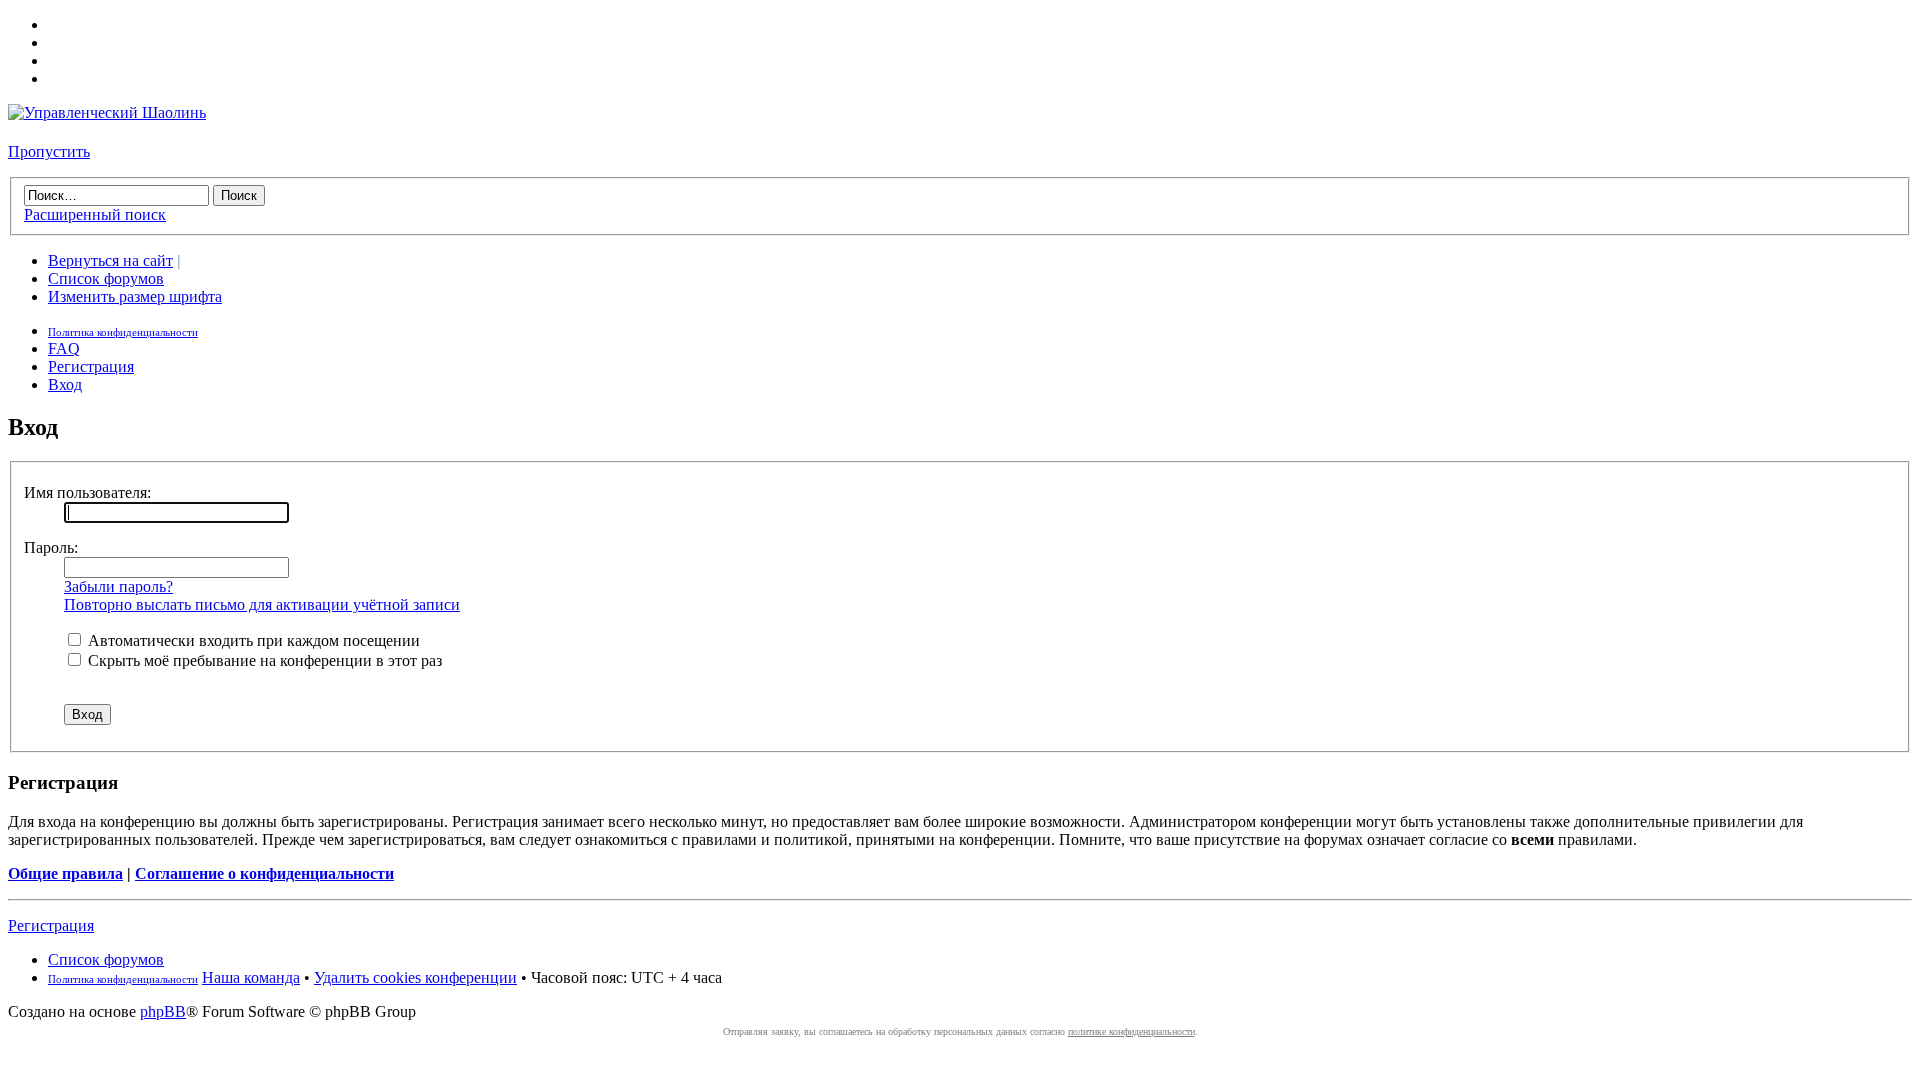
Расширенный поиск (95, 214)
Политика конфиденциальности (123, 332)
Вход (65, 384)
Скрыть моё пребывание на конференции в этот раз (263, 660)
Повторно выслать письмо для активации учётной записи (262, 604)
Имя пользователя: (87, 492)
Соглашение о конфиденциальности (264, 873)
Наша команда (251, 977)
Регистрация (91, 366)
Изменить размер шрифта (135, 296)
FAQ (64, 348)
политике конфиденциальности (1131, 1031)
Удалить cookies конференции (415, 977)
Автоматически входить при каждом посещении (252, 640)
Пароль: (51, 547)
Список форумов (106, 278)
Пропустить (49, 151)
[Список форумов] (107, 112)
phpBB (163, 1011)
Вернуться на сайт (110, 260)
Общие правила (65, 873)
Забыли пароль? (118, 586)
